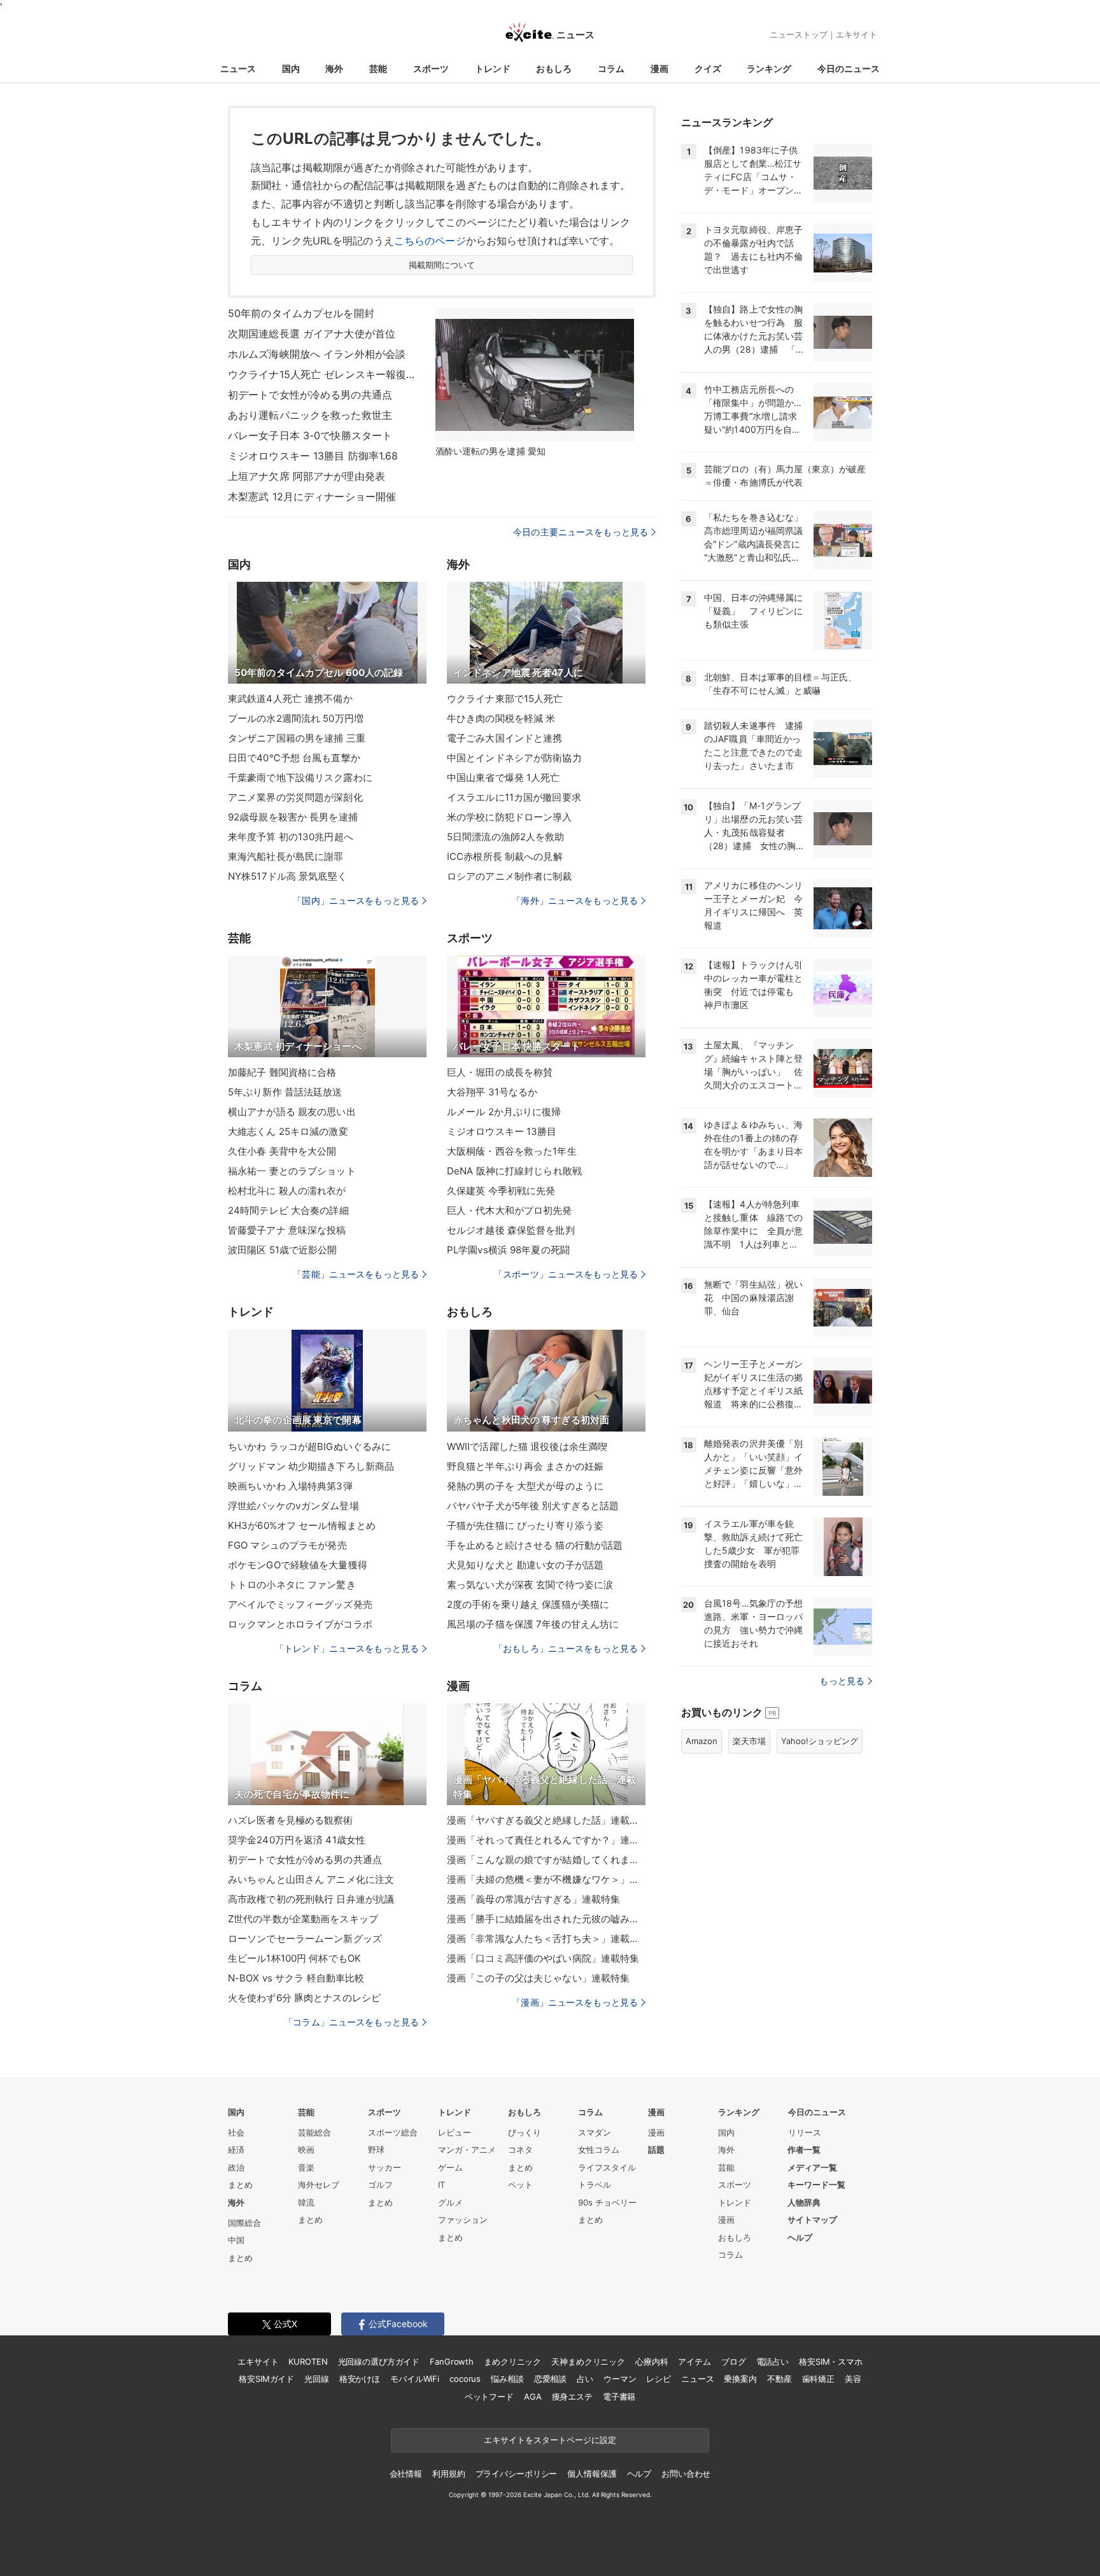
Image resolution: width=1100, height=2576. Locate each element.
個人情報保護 (592, 2474)
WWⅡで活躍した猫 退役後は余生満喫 (527, 1446)
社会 (236, 2132)
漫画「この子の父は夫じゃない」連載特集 (538, 1978)
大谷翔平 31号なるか (492, 1092)
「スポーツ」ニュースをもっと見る (566, 1274)
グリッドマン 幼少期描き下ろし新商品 (311, 1466)
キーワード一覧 (816, 2185)
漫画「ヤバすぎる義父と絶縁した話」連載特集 (546, 1820)
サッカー (384, 2167)
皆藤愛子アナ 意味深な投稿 (287, 1230)
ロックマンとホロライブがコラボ (300, 1624)
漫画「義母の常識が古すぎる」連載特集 (533, 1899)
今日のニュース (849, 68)
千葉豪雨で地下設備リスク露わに (300, 778)
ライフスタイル (607, 2167)
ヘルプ (800, 2237)
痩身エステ (572, 2397)
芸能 (378, 68)
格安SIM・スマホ (831, 2361)
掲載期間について (442, 265)
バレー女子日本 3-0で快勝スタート (310, 435)
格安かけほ (360, 2379)
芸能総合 (314, 2132)
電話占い (772, 2361)
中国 (236, 2240)
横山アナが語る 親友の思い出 (292, 1112)
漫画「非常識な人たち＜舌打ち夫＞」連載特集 (546, 1939)
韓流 (306, 2202)
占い (585, 2379)
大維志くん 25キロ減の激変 (288, 1131)
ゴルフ (380, 2185)
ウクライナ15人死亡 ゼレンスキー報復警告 (323, 374)
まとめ (240, 2185)
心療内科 (652, 2361)
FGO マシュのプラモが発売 (287, 1545)
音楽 (306, 2167)
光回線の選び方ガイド (379, 2361)
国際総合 (244, 2223)
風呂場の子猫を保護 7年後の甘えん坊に (533, 1624)
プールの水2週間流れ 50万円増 (296, 718)
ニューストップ (799, 34)
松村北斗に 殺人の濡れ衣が (287, 1191)
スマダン (595, 2132)
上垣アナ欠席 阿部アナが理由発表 (307, 476)
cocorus (465, 2379)
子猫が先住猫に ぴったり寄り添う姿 (525, 1525)
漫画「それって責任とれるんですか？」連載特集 (546, 1840)
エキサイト (857, 34)
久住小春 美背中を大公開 (282, 1151)
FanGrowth (452, 2361)
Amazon (702, 1741)
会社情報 (406, 2474)
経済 (236, 2150)
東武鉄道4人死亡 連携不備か (290, 699)
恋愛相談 (550, 2379)
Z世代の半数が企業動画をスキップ (303, 1919)
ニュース (238, 68)
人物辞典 (804, 2202)
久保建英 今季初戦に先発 (501, 1191)
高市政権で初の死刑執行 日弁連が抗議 (311, 1899)
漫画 (659, 68)
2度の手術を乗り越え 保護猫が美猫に (528, 1604)
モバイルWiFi (415, 2379)
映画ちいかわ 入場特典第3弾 (290, 1486)
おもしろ (554, 68)
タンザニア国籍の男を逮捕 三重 (297, 738)
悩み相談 (507, 2379)
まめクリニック (512, 2361)
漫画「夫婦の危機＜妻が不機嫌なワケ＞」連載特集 (546, 1879)
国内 (291, 68)
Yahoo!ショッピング (820, 1741)
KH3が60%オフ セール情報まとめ (302, 1525)
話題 (656, 2150)
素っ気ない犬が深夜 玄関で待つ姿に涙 (530, 1585)
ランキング (769, 68)
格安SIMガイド (266, 2379)
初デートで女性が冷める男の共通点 (310, 395)
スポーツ (431, 68)
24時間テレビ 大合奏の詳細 (288, 1210)
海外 (334, 68)
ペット (520, 2185)
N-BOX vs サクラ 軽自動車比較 (296, 1978)
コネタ (520, 2150)
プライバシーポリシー (517, 2474)
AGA (533, 2397)
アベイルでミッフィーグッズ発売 (300, 1604)
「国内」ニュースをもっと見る (356, 900)
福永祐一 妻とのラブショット (292, 1171)
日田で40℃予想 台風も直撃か (294, 758)
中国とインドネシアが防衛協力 (514, 758)
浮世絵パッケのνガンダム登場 (293, 1506)
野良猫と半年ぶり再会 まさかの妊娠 (525, 1466)
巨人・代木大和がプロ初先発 (510, 1210)
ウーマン (620, 2379)
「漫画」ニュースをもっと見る (575, 2002)
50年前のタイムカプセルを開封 (301, 313)
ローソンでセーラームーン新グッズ (305, 1939)
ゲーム (450, 2167)
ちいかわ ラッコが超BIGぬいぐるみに (309, 1446)
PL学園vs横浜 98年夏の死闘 (508, 1250)
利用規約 (448, 2474)
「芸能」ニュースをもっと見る (356, 1274)
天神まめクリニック (588, 2361)
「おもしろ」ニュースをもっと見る (566, 1648)
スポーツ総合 (393, 2132)
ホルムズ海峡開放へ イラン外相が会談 (317, 354)
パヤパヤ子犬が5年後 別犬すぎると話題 (533, 1506)
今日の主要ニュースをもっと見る (581, 532)
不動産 (779, 2379)
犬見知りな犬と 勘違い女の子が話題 (525, 1565)
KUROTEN (308, 2361)
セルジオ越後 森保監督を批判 (511, 1230)
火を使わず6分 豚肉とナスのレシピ (304, 1998)
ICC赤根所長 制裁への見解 (505, 856)
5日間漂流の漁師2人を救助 (506, 837)
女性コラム (599, 2150)
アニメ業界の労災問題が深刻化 (295, 797)
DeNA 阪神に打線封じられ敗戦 (514, 1171)
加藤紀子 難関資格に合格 (282, 1072)
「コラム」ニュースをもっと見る (351, 2022)
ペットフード (489, 2397)
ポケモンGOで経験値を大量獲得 (298, 1565)
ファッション (463, 2220)
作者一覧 (804, 2150)
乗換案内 (740, 2379)
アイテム (694, 2361)
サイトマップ (812, 2220)
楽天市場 (749, 1741)
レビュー (455, 2132)
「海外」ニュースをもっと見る (575, 900)
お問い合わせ (686, 2474)
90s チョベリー (607, 2202)
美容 (853, 2379)
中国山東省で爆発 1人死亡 (504, 778)
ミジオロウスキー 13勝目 (502, 1131)
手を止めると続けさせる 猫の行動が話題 (535, 1545)
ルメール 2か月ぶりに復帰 (504, 1112)
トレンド (493, 68)
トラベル (595, 2185)
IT (441, 2185)
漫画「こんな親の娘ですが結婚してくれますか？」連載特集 (546, 1860)
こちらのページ (430, 241)
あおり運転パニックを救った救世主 (310, 415)
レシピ (659, 2379)
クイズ (708, 68)
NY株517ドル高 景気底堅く (287, 876)
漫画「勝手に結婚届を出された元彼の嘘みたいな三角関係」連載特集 (546, 1919)
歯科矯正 (818, 2379)
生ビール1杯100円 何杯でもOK (294, 1958)
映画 (306, 2150)
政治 (236, 2167)
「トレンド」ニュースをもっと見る (347, 1648)
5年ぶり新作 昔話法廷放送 (285, 1092)
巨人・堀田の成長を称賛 (500, 1072)
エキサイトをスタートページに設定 (550, 2440)
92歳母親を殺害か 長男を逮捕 (293, 817)
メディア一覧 (812, 2167)
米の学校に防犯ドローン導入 (510, 817)
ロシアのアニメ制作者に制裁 (510, 876)
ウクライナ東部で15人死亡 (505, 699)
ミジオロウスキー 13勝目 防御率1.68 (313, 456)
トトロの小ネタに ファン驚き (292, 1585)
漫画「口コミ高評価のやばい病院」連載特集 (543, 1958)
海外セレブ (319, 2185)
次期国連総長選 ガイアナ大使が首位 (312, 334)
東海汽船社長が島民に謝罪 (286, 856)
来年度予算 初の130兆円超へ (291, 837)
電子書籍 (619, 2397)
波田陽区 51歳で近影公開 (283, 1250)
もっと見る (842, 1681)
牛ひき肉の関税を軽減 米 (501, 718)
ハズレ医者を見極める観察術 (291, 1820)
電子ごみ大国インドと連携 (504, 738)
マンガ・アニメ (467, 2150)
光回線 (317, 2379)
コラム (611, 68)
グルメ (450, 2202)
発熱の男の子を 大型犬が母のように (525, 1486)
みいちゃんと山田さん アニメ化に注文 (311, 1879)
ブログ (734, 2361)
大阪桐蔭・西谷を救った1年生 (512, 1151)
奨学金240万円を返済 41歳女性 (297, 1840)
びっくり (525, 2132)
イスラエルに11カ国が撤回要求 (514, 797)
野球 (376, 2150)
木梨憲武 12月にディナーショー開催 (312, 496)
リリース (805, 2132)
